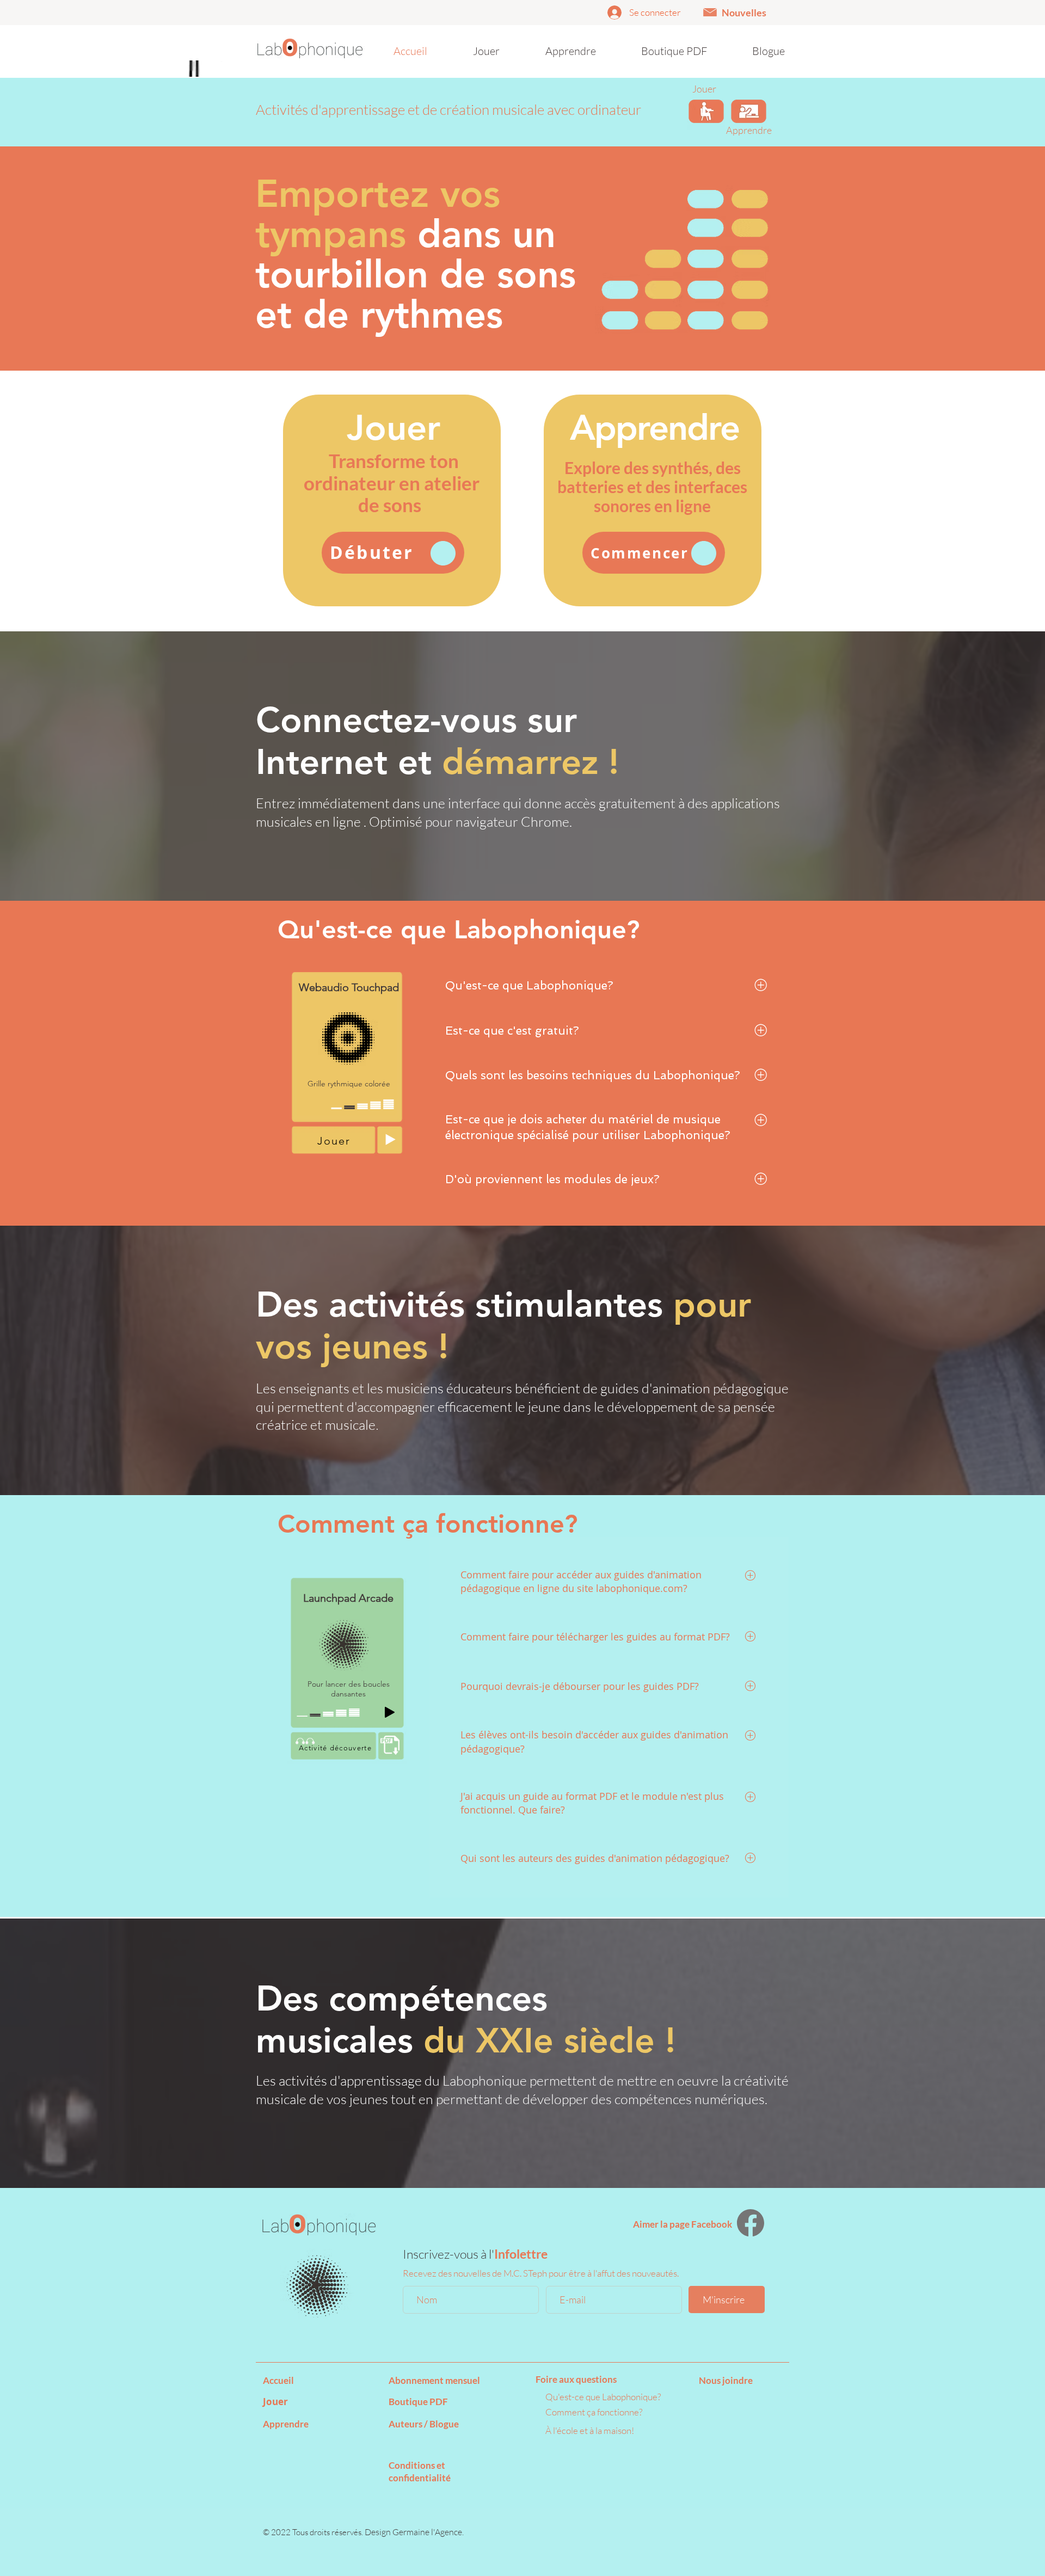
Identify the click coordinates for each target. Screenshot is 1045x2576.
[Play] (390, 1139)
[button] (710, 12)
